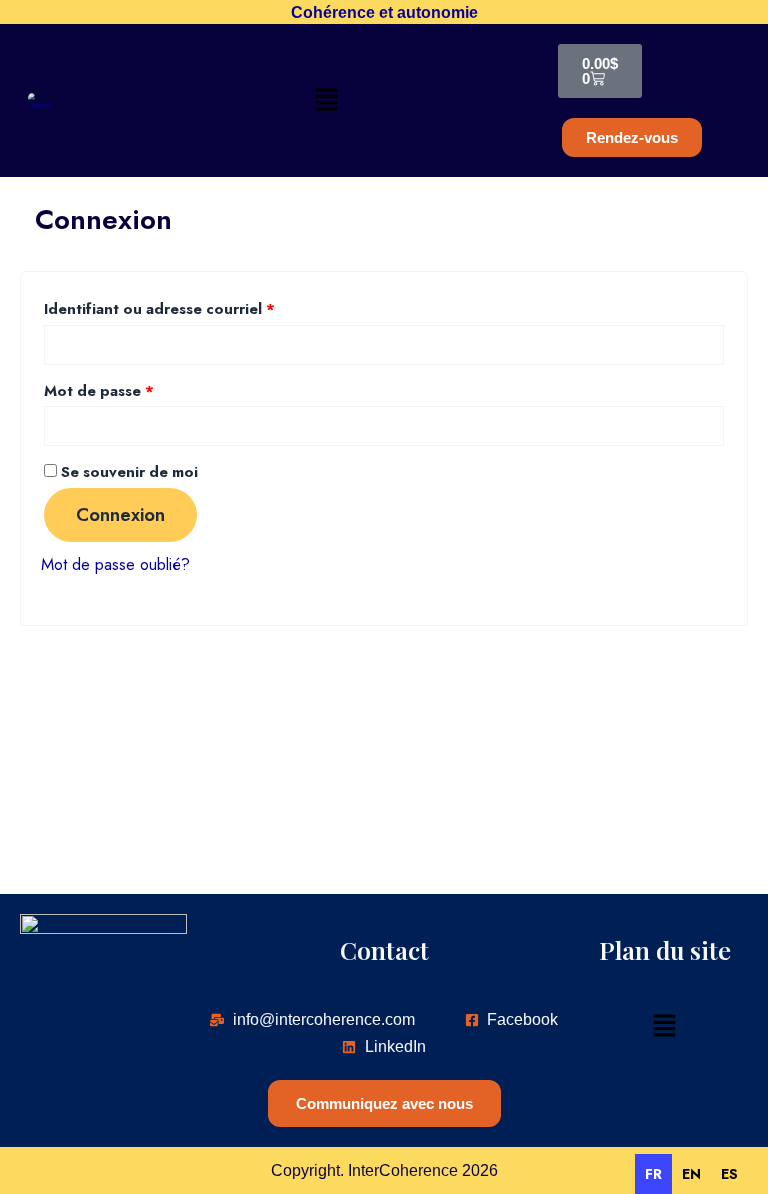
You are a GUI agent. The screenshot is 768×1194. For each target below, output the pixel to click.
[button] (326, 100)
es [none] (729, 1174)
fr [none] (653, 1174)
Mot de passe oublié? (115, 564)
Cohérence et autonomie (384, 12)
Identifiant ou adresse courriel (201, 307)
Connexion (120, 514)
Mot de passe (140, 389)
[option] (691, 1174)
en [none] (691, 1174)
